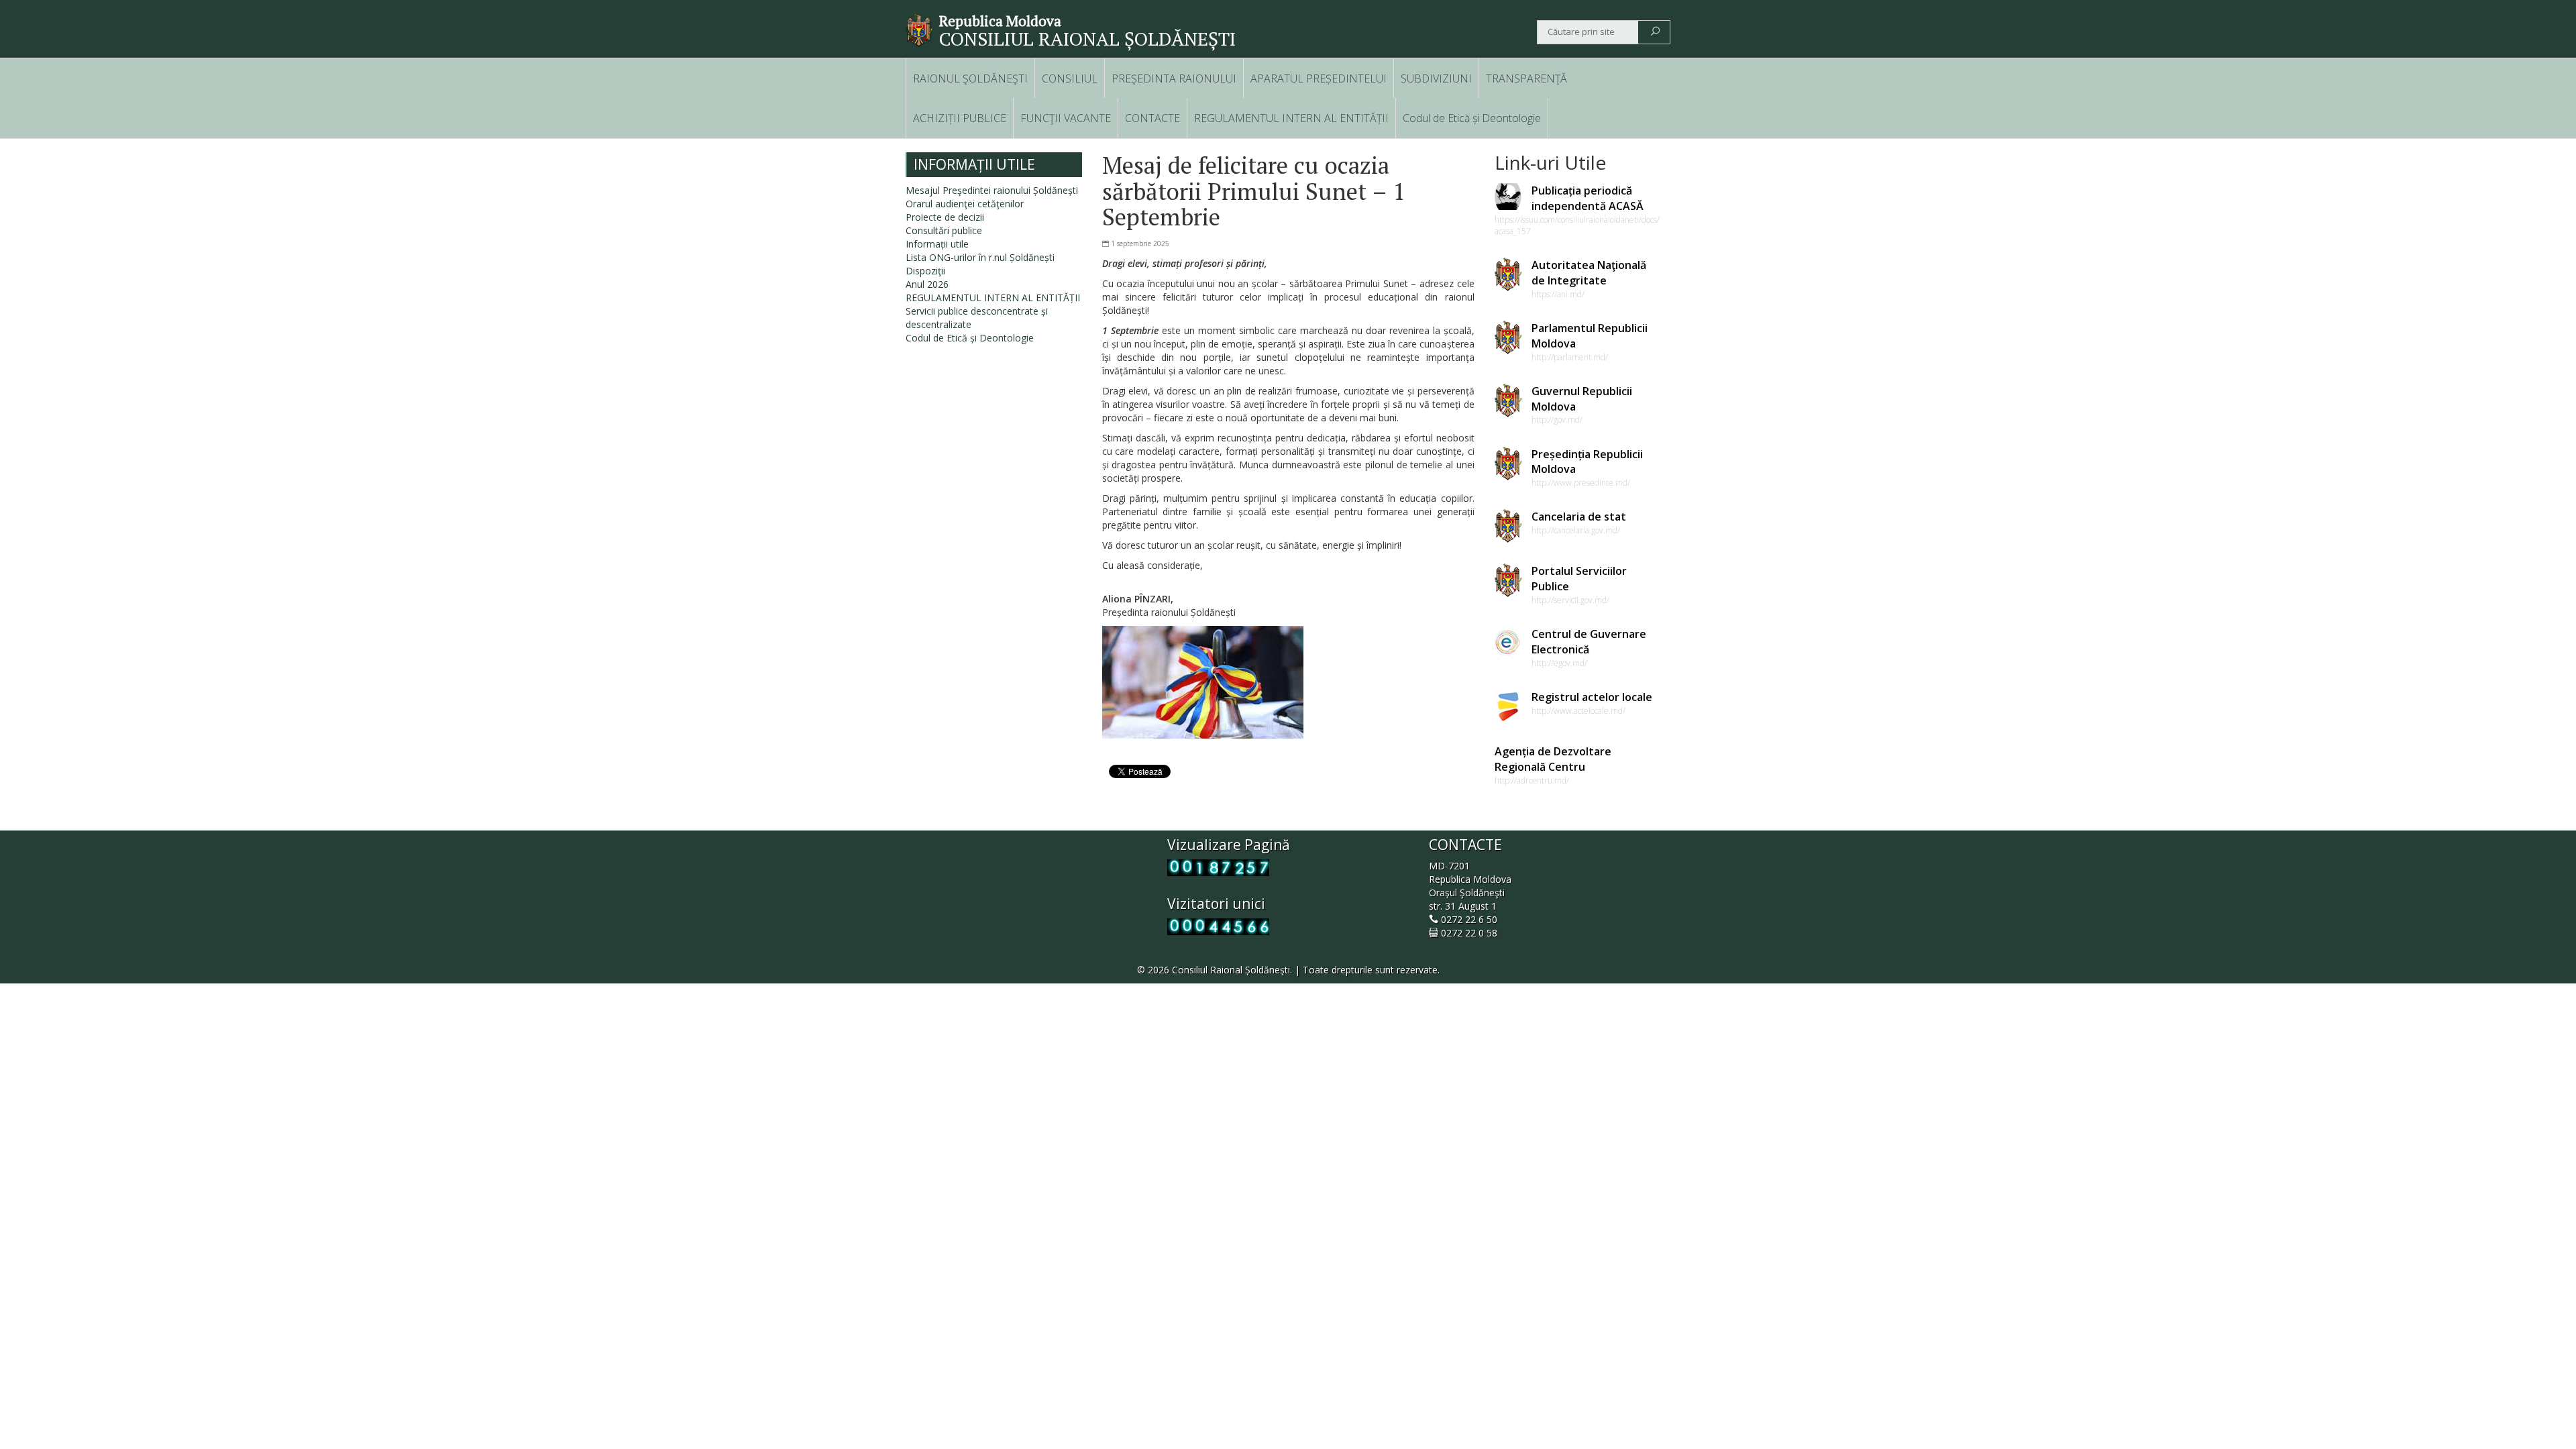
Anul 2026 (927, 284)
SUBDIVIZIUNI (1436, 78)
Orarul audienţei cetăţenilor (965, 204)
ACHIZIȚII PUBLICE (960, 118)
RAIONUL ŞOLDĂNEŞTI (970, 78)
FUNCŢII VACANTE (1066, 118)
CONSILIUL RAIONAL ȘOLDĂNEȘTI (1087, 39)
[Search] (1655, 32)
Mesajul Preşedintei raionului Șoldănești (992, 190)
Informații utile (937, 244)
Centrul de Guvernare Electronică (1589, 642)
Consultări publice (944, 230)
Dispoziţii (925, 271)
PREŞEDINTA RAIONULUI (1174, 78)
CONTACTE (1152, 118)
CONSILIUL (1070, 78)
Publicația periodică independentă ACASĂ (1588, 198)
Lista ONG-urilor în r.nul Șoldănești (980, 257)
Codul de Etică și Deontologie (1472, 118)
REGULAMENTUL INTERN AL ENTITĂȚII (1291, 118)
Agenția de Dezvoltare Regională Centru (1553, 759)
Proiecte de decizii (945, 217)
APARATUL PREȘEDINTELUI (1319, 78)
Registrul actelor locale (1592, 697)
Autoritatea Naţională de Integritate (1589, 273)
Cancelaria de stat (1579, 517)
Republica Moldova (1000, 21)
